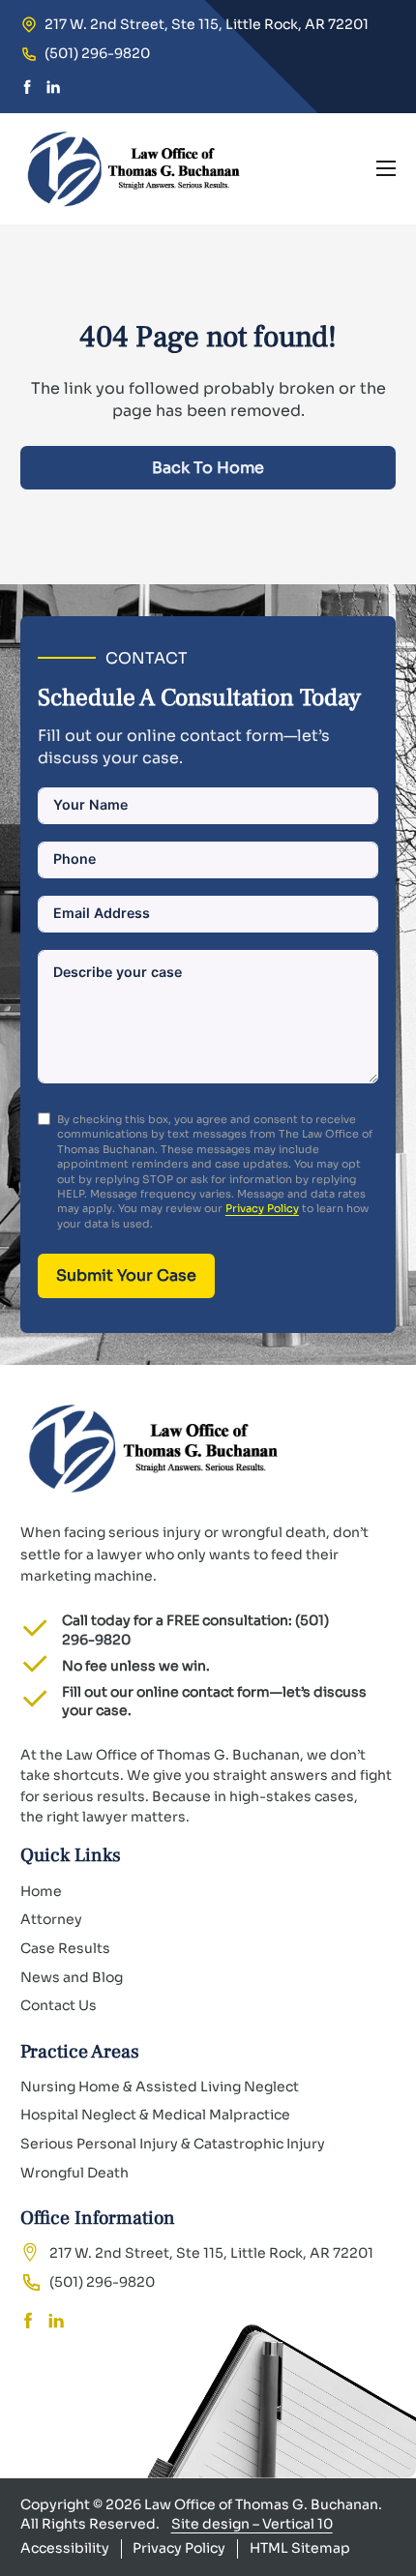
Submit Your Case (126, 1275)
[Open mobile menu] (386, 168)
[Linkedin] (53, 89)
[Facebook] (27, 89)
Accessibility (65, 2548)
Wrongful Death (74, 2173)
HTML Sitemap (300, 2548)
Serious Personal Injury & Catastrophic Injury (173, 2144)
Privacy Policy (262, 1208)
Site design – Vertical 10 (252, 2524)
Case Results (65, 1948)
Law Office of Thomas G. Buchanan (261, 2504)
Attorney (51, 1919)
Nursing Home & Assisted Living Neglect (160, 2087)
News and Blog (72, 1977)
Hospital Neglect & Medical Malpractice (155, 2115)
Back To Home (208, 468)
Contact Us (59, 2005)
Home (41, 1891)
